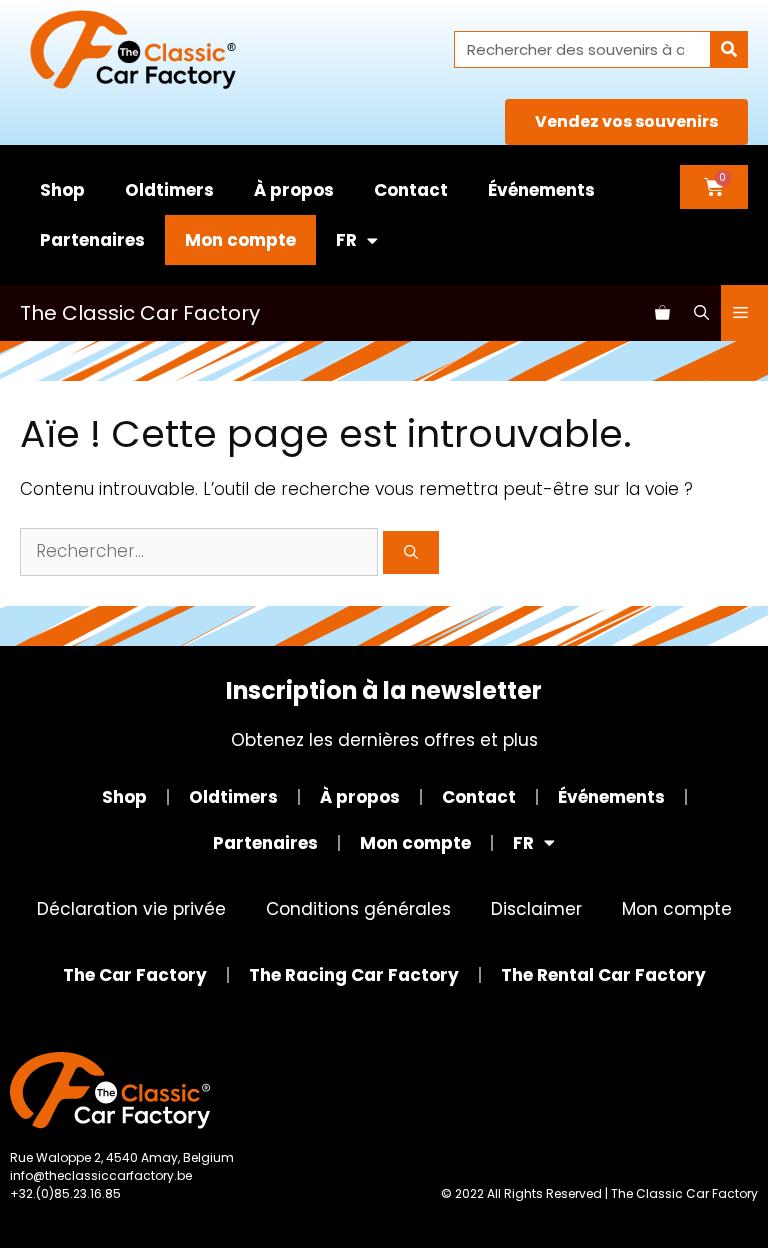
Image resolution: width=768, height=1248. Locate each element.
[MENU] (744, 313)
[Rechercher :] (201, 551)
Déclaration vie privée (131, 909)
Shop (62, 190)
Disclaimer (536, 909)
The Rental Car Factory (603, 975)
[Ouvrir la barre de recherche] (701, 313)
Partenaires (92, 240)
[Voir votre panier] (662, 313)
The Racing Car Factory (354, 975)
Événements (541, 190)
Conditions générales (358, 909)
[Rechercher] (728, 49)
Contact (411, 190)
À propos (294, 190)
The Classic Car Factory (140, 313)
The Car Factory (135, 975)
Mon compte (240, 240)
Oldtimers (169, 190)
